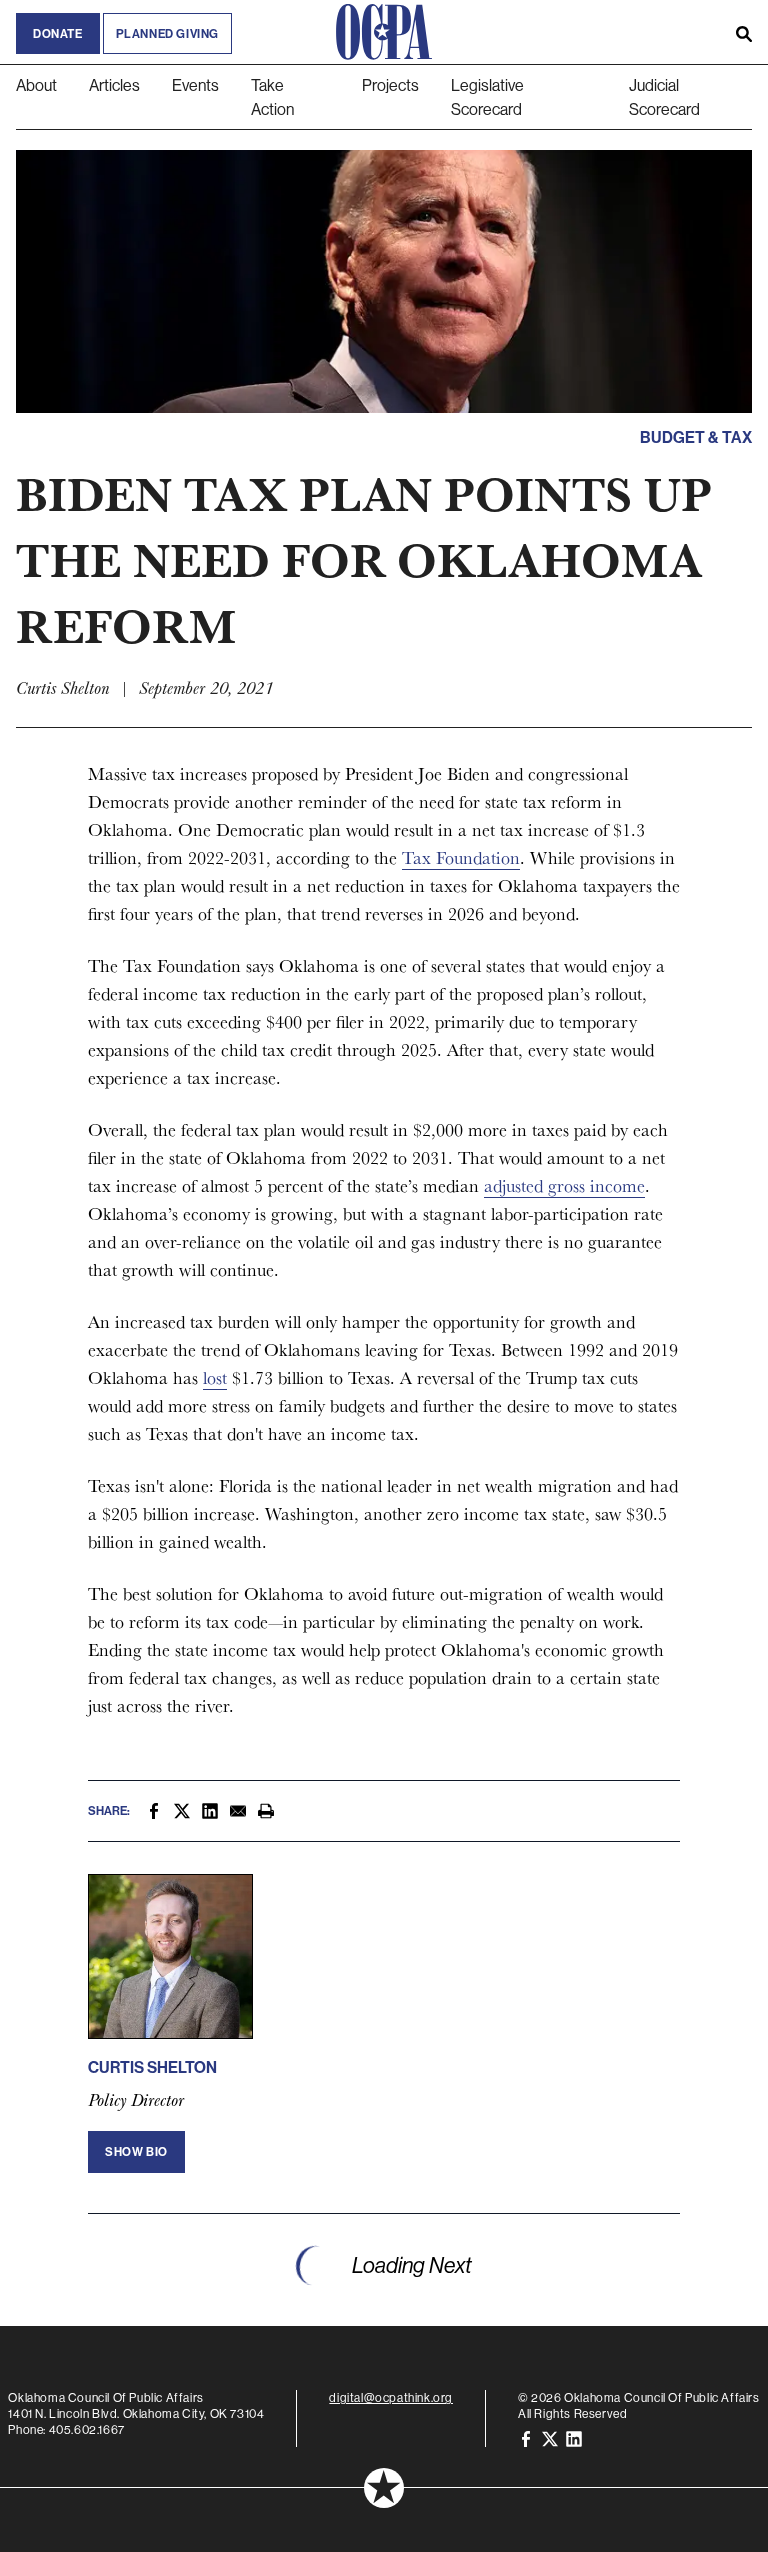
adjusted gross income (564, 1185)
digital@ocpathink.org (391, 2397)
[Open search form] (744, 32)
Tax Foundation (461, 857)
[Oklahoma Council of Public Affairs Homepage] (384, 32)
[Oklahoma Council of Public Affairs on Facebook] (526, 2437)
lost (215, 1377)
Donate (58, 33)
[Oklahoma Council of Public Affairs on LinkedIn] (574, 2437)
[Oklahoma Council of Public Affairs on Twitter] (550, 2437)
